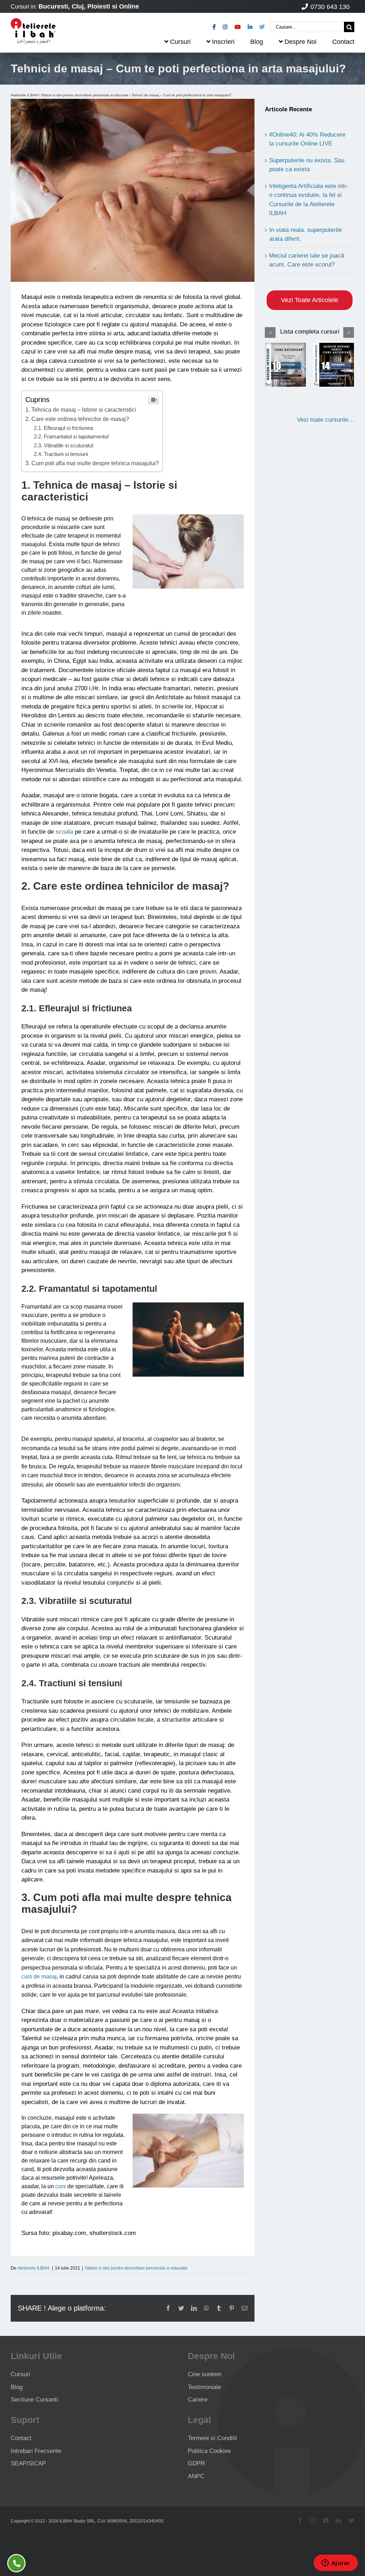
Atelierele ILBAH (24, 95)
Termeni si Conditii (212, 2438)
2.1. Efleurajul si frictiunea (63, 428)
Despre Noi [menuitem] (300, 42)
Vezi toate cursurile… (326, 420)
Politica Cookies (209, 2451)
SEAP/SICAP (28, 2463)
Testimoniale (204, 2387)
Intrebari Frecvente (36, 2451)
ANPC (196, 2476)
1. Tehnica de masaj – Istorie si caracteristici (81, 410)
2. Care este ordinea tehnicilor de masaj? (77, 419)
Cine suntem (205, 2374)
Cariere (198, 2400)
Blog (17, 2387)
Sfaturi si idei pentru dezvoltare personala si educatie (85, 95)
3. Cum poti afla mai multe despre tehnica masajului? (92, 463)
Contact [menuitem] (343, 42)
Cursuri (20, 2374)
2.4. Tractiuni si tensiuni (61, 454)
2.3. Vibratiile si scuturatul (63, 445)
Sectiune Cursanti (34, 2400)
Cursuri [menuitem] (180, 42)
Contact (21, 2438)
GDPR (196, 2463)
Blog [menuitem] (257, 42)
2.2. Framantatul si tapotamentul (71, 436)
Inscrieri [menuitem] (223, 42)
